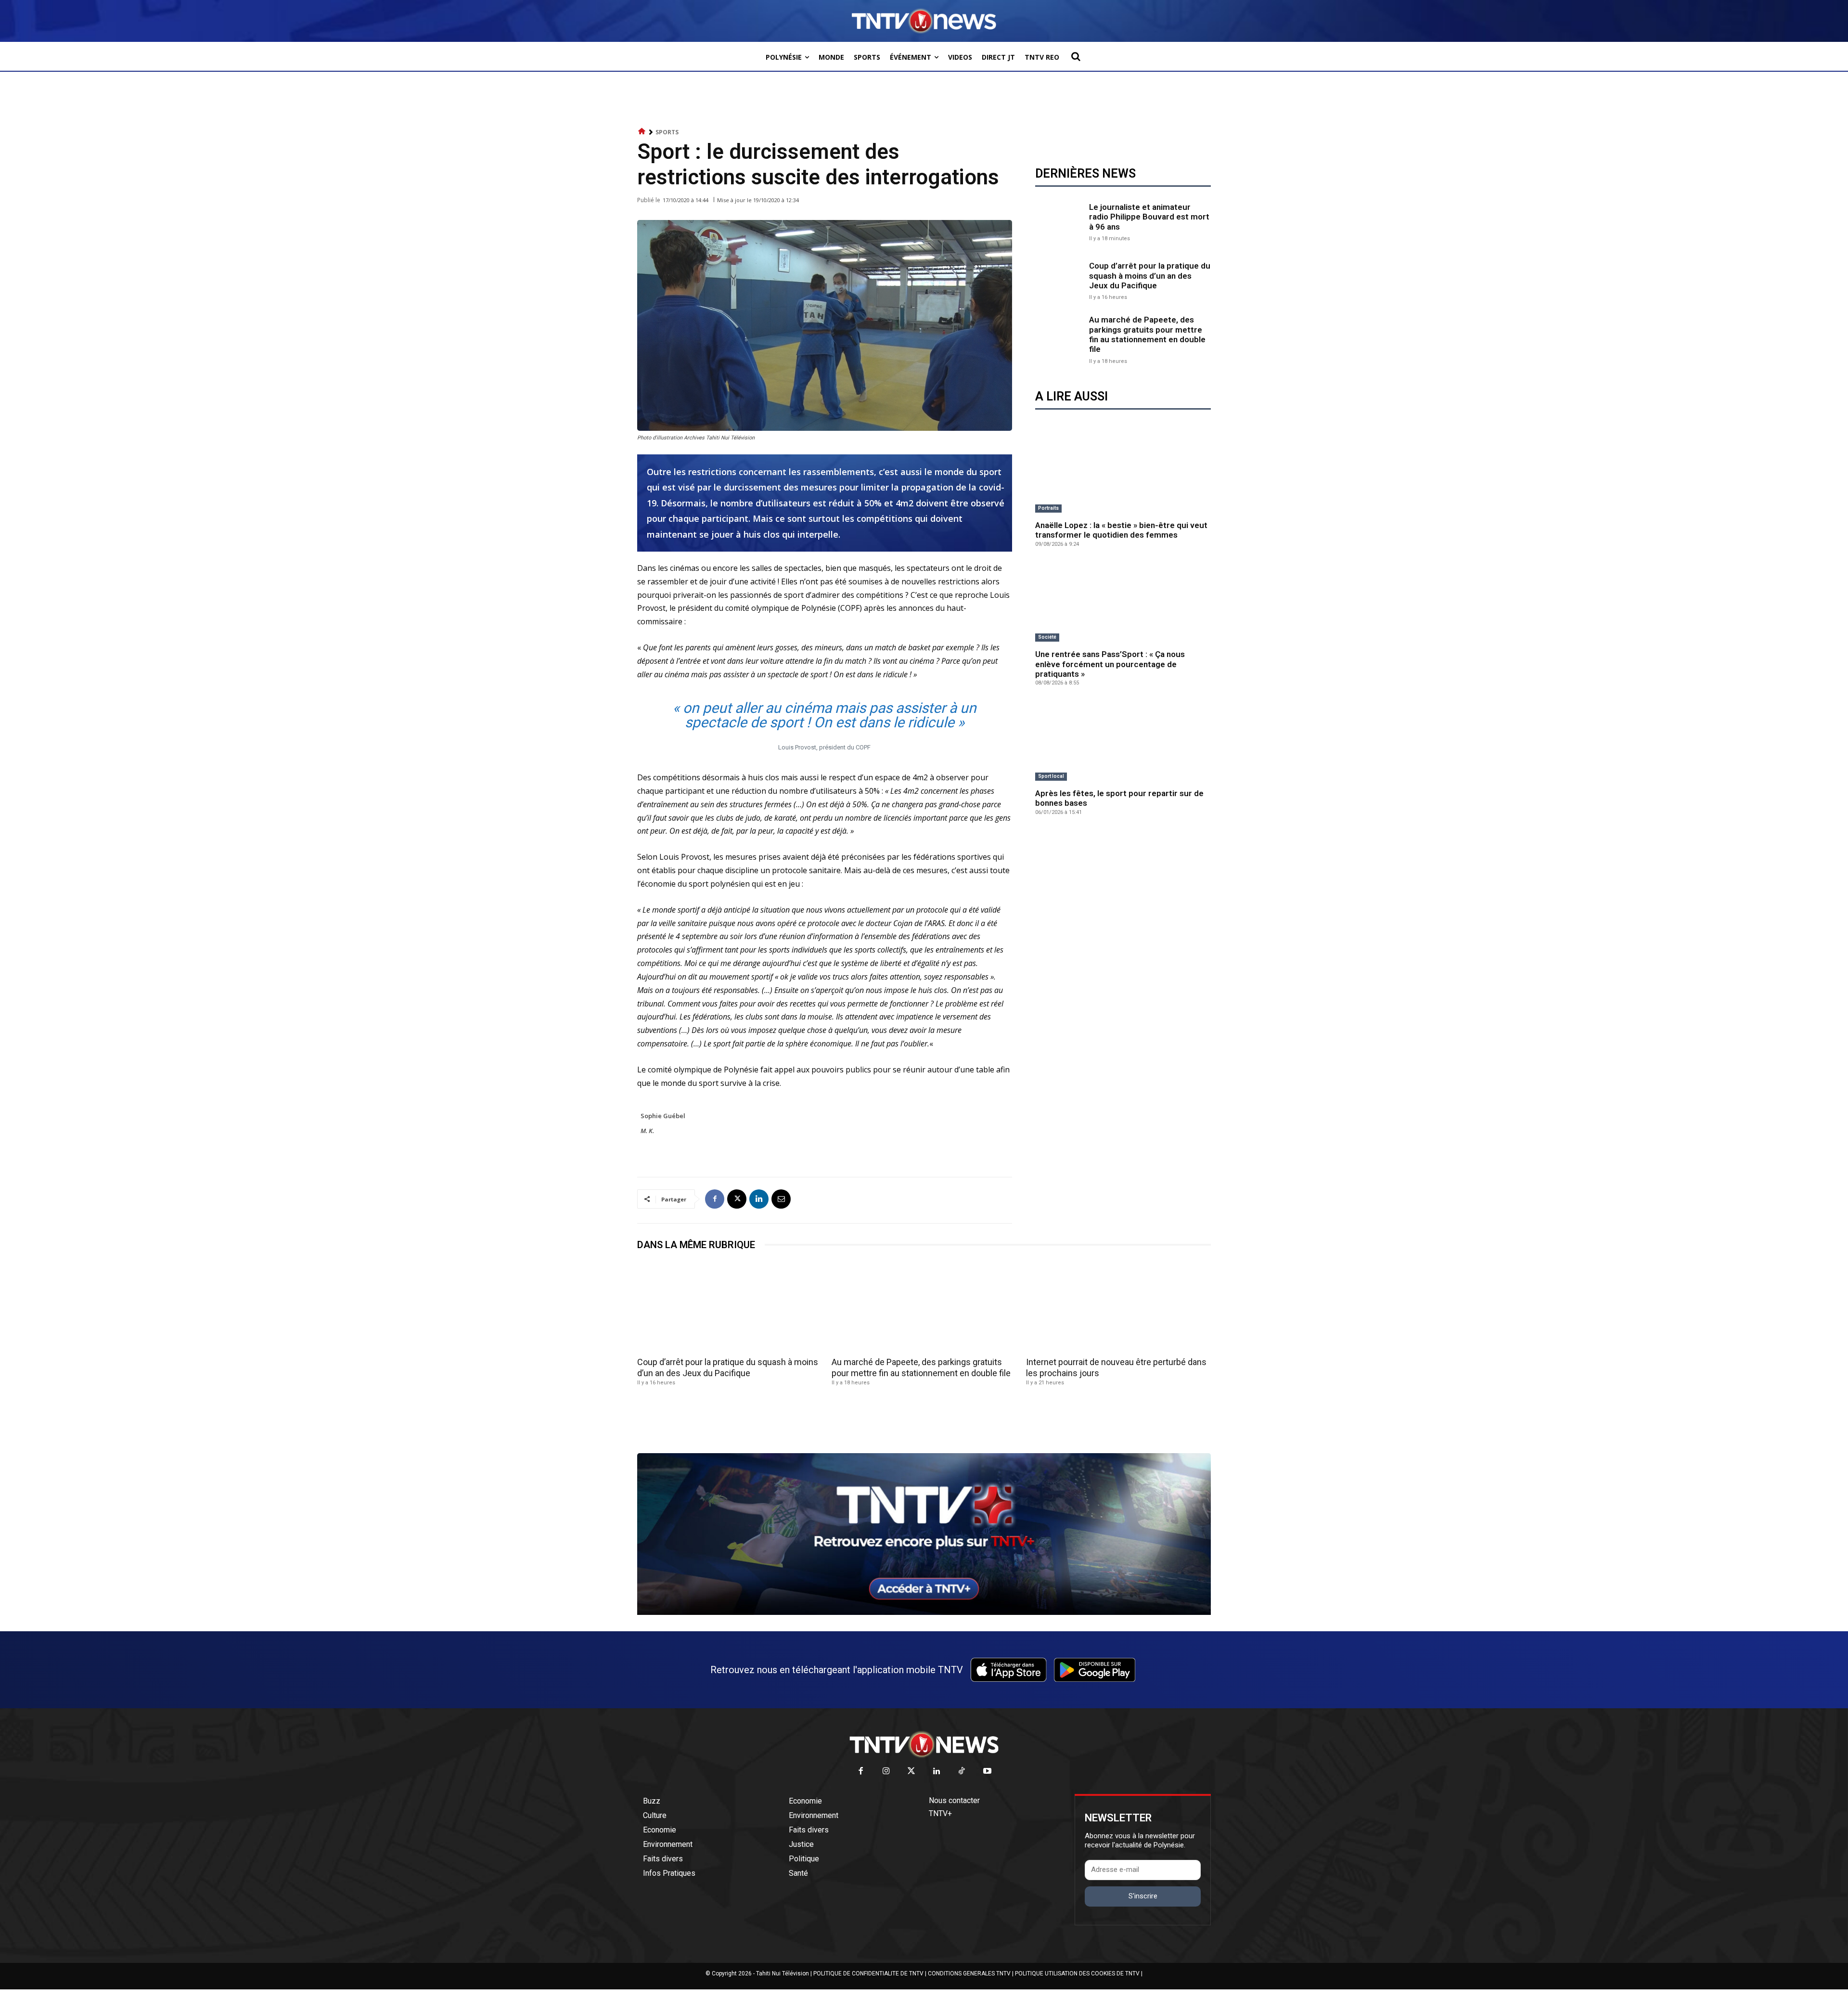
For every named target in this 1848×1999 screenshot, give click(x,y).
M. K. (647, 1131)
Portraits (1048, 508)
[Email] (781, 1199)
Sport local (1051, 776)
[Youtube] (987, 1772)
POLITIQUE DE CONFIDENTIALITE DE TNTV (868, 1973)
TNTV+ (940, 1813)
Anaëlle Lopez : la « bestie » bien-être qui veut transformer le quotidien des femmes (1121, 530)
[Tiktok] (962, 1772)
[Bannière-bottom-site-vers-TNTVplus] (924, 1612)
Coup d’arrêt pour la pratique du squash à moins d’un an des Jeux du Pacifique (1150, 276)
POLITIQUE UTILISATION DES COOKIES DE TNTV (1077, 1973)
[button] (1076, 56)
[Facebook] (715, 1199)
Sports (667, 132)
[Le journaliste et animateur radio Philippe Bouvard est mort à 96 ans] (1060, 221)
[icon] (642, 132)
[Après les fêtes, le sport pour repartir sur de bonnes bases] (1123, 741)
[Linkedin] (759, 1199)
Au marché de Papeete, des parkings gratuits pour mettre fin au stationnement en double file (1147, 334)
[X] (737, 1199)
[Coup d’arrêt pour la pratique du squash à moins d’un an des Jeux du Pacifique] (1060, 280)
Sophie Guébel (663, 1116)
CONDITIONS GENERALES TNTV (969, 1973)
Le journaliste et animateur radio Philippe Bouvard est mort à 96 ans (1149, 217)
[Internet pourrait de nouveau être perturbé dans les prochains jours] (1118, 1307)
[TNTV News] (924, 1744)
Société (1047, 637)
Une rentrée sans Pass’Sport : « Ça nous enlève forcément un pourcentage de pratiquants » (1110, 664)
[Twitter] (912, 1772)
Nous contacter (954, 1800)
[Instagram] (886, 1772)
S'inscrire (1143, 1896)
